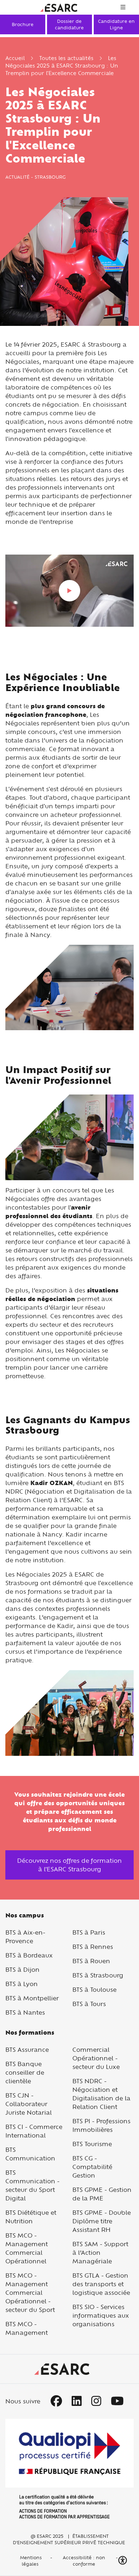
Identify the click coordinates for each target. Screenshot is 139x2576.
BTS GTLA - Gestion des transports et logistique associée (101, 2284)
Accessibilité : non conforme (84, 2561)
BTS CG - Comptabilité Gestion (92, 2167)
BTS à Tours (89, 2004)
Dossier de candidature (69, 24)
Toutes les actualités (66, 58)
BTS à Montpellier (32, 1998)
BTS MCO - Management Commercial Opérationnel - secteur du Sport (30, 2292)
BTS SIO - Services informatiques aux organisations (101, 2315)
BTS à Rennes (93, 1947)
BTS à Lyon (22, 1984)
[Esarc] (59, 7)
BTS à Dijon (22, 1969)
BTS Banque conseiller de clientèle (25, 2072)
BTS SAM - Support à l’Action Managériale (100, 2252)
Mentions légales (30, 2561)
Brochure (23, 24)
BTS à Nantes (25, 2012)
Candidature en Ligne (116, 24)
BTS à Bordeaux (29, 1955)
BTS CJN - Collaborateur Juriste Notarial (29, 2104)
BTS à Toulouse (94, 1989)
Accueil (15, 58)
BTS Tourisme (92, 2144)
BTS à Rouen (91, 1961)
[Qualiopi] (69, 2469)
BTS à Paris (89, 1932)
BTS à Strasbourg (98, 1975)
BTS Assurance (27, 2049)
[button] (123, 2560)
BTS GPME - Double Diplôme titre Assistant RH (102, 2221)
